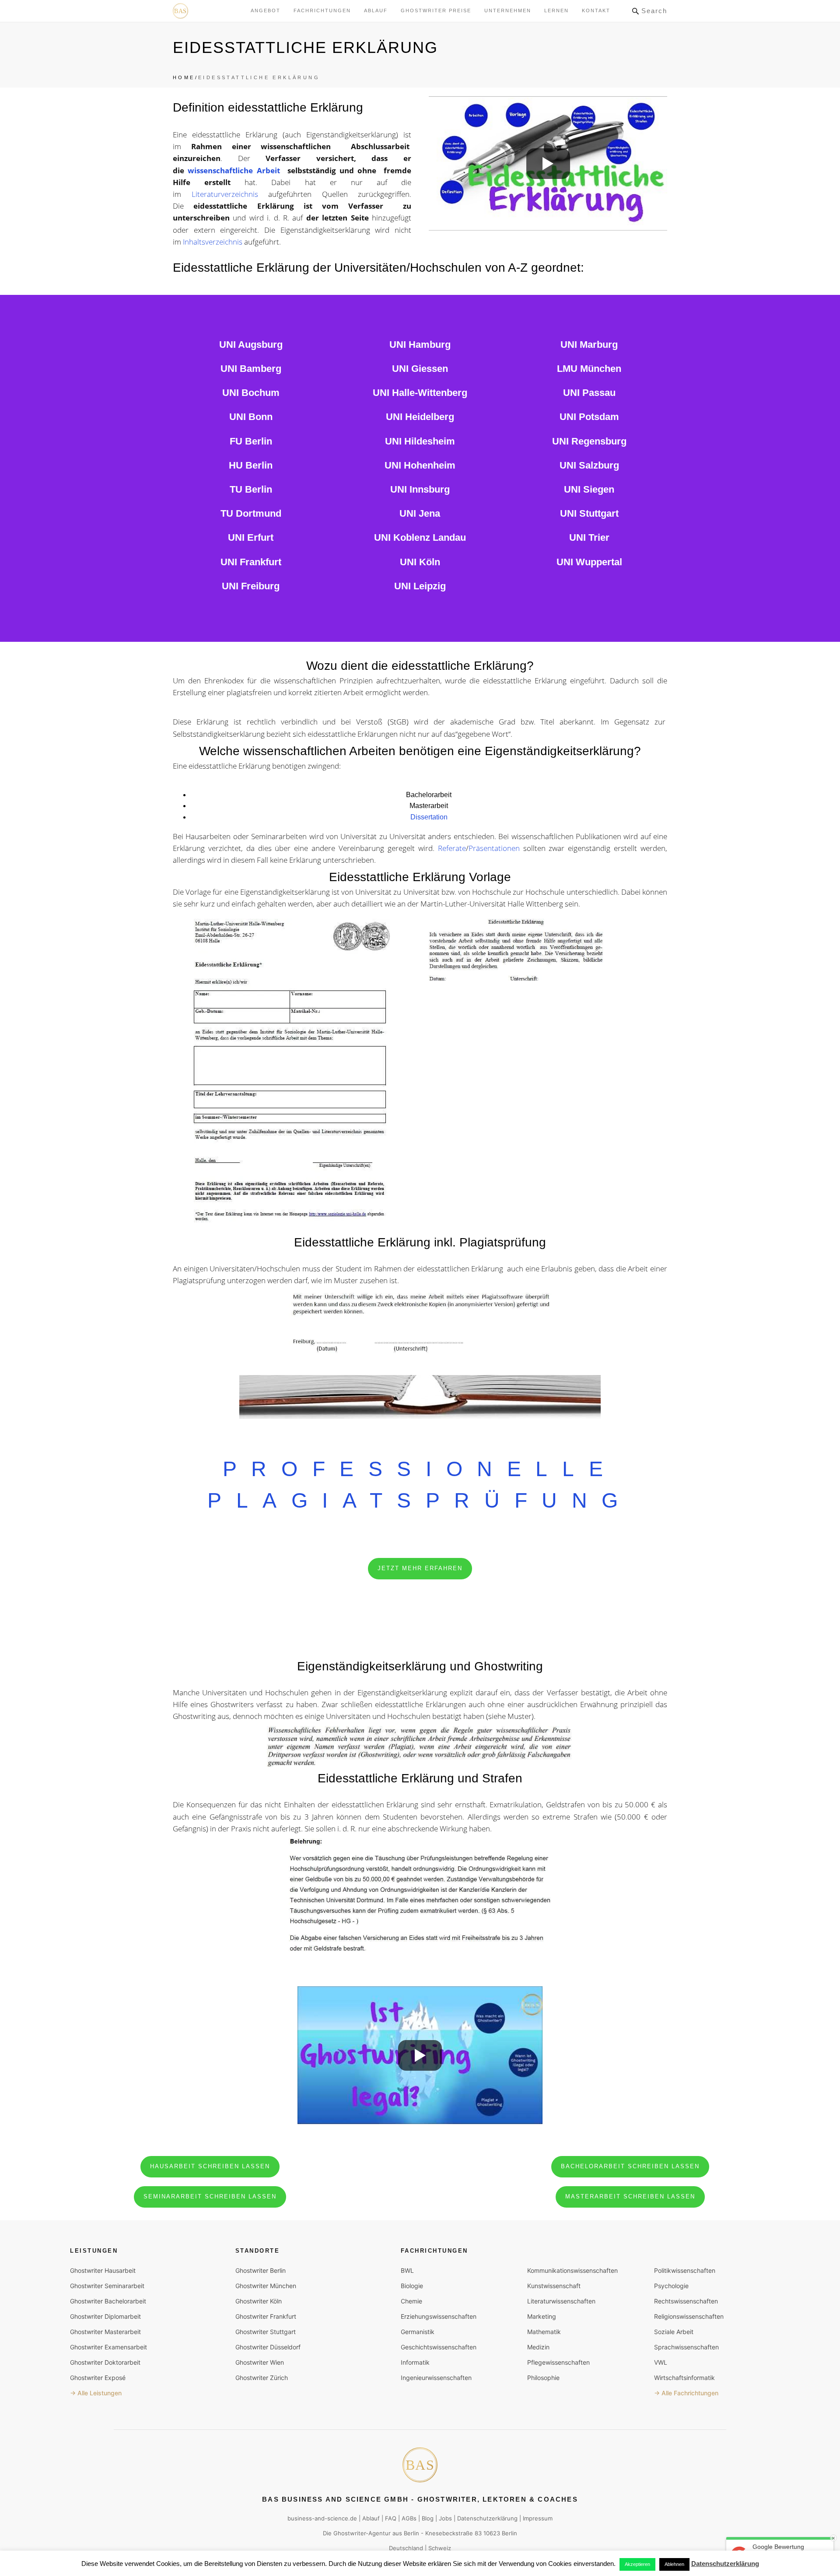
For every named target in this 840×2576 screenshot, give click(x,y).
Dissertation (429, 817)
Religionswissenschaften (689, 2316)
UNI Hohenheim (420, 465)
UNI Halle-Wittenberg (420, 393)
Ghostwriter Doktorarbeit (105, 2362)
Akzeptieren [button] (637, 2564)
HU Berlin (251, 465)
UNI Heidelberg (420, 417)
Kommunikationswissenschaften (572, 2270)
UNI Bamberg (251, 369)
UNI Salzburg (589, 465)
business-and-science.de (322, 2518)
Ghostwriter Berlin (261, 2270)
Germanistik (418, 2332)
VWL (661, 2362)
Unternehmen (508, 10)
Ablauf (376, 10)
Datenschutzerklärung (487, 2518)
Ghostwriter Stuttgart (266, 2332)
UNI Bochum (251, 393)
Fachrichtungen (322, 10)
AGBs (409, 2518)
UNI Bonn (251, 417)
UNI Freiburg (251, 586)
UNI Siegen (589, 489)
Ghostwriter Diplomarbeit (105, 2316)
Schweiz (440, 2548)
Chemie (411, 2301)
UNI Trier (589, 537)
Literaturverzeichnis (225, 194)
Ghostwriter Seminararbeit (107, 2286)
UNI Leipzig (420, 586)
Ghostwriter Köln (259, 2301)
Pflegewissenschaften (558, 2362)
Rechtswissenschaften (686, 2301)
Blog (428, 2518)
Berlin (411, 2533)
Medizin (538, 2347)
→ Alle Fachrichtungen (686, 2393)
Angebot (266, 10)
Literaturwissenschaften (561, 2301)
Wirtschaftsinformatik (684, 2378)
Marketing (542, 2316)
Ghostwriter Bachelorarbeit (108, 2301)
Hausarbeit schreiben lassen (210, 2166)
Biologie (412, 2286)
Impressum (538, 2518)
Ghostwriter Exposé (98, 2378)
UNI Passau (589, 393)
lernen (556, 10)
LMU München (589, 369)
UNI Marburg (589, 345)
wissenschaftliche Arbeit (236, 170)
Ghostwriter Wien (260, 2362)
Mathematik (544, 2332)
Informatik (415, 2362)
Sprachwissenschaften (686, 2347)
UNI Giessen (420, 369)
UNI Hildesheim (420, 441)
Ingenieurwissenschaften (436, 2378)
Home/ (185, 77)
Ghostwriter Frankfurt (266, 2316)
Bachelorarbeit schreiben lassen (630, 2166)
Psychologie (671, 2286)
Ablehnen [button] (674, 2564)
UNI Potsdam (589, 417)
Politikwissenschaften (685, 2270)
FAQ (391, 2518)
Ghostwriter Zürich (262, 2378)
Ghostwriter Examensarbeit (108, 2347)
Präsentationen (494, 848)
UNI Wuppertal (589, 562)
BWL (407, 2270)
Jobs (445, 2518)
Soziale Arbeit (674, 2332)
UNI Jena (420, 513)
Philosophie (543, 2378)
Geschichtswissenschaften (439, 2347)
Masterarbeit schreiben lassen (630, 2196)
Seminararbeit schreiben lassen (210, 2196)
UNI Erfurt (251, 537)
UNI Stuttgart (589, 513)
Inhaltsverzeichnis (213, 242)
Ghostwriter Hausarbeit (103, 2270)
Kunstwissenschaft (554, 2286)
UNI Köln (420, 562)
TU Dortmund (251, 513)
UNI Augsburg (251, 345)
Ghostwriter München (266, 2286)
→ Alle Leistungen (96, 2393)
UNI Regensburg (589, 441)
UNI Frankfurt (251, 562)
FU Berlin (251, 441)
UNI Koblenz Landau (420, 537)
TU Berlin (251, 489)
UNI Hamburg (420, 345)
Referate (452, 848)
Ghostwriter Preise (436, 10)
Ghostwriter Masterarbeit (105, 2332)
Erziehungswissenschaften (439, 2316)
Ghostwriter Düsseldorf (268, 2347)
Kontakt (596, 10)
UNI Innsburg (420, 489)
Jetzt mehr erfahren (420, 1568)
